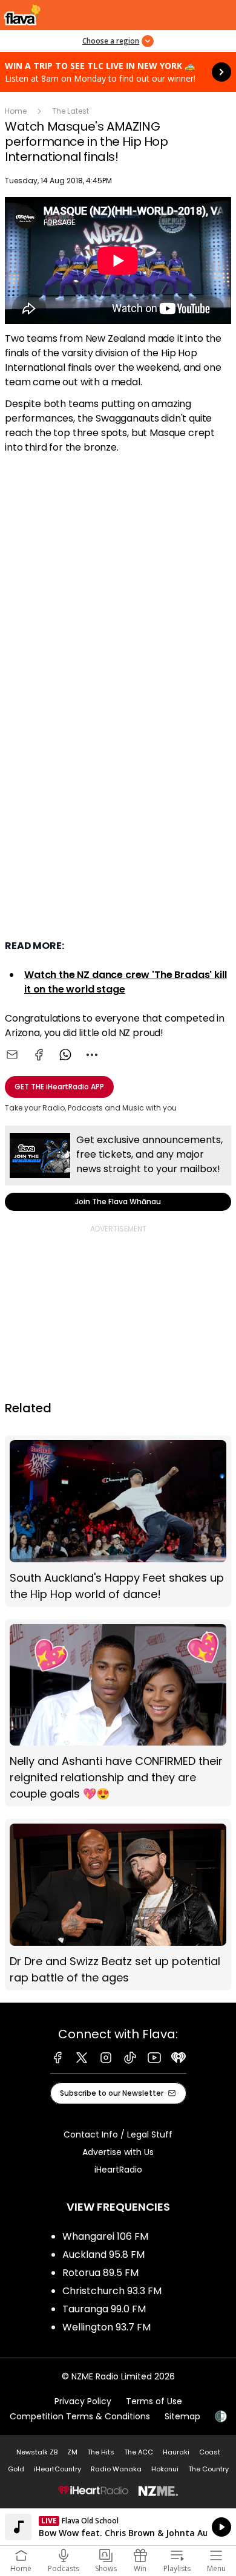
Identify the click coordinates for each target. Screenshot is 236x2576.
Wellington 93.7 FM (107, 2327)
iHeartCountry (57, 2469)
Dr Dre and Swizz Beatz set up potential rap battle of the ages (118, 1904)
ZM (72, 2452)
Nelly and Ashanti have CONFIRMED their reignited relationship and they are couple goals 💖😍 (118, 1713)
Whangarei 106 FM (105, 2236)
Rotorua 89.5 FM (100, 2273)
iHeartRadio (118, 2170)
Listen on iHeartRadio (118, 2527)
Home (16, 111)
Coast (210, 2452)
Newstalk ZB (37, 2452)
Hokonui (165, 2469)
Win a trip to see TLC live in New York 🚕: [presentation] (118, 72)
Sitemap (182, 2416)
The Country (208, 2469)
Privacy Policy (83, 2401)
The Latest (70, 111)
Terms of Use (154, 2401)
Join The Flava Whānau (118, 1168)
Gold (16, 2469)
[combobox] (92, 1055)
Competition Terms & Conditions (80, 2416)
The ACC (139, 2452)
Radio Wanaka (116, 2469)
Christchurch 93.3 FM (112, 2291)
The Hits (101, 2452)
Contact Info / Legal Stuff (118, 2134)
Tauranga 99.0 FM (104, 2309)
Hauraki (176, 2452)
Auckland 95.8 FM (103, 2255)
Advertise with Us (118, 2152)
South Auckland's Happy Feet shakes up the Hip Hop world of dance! (118, 1521)
